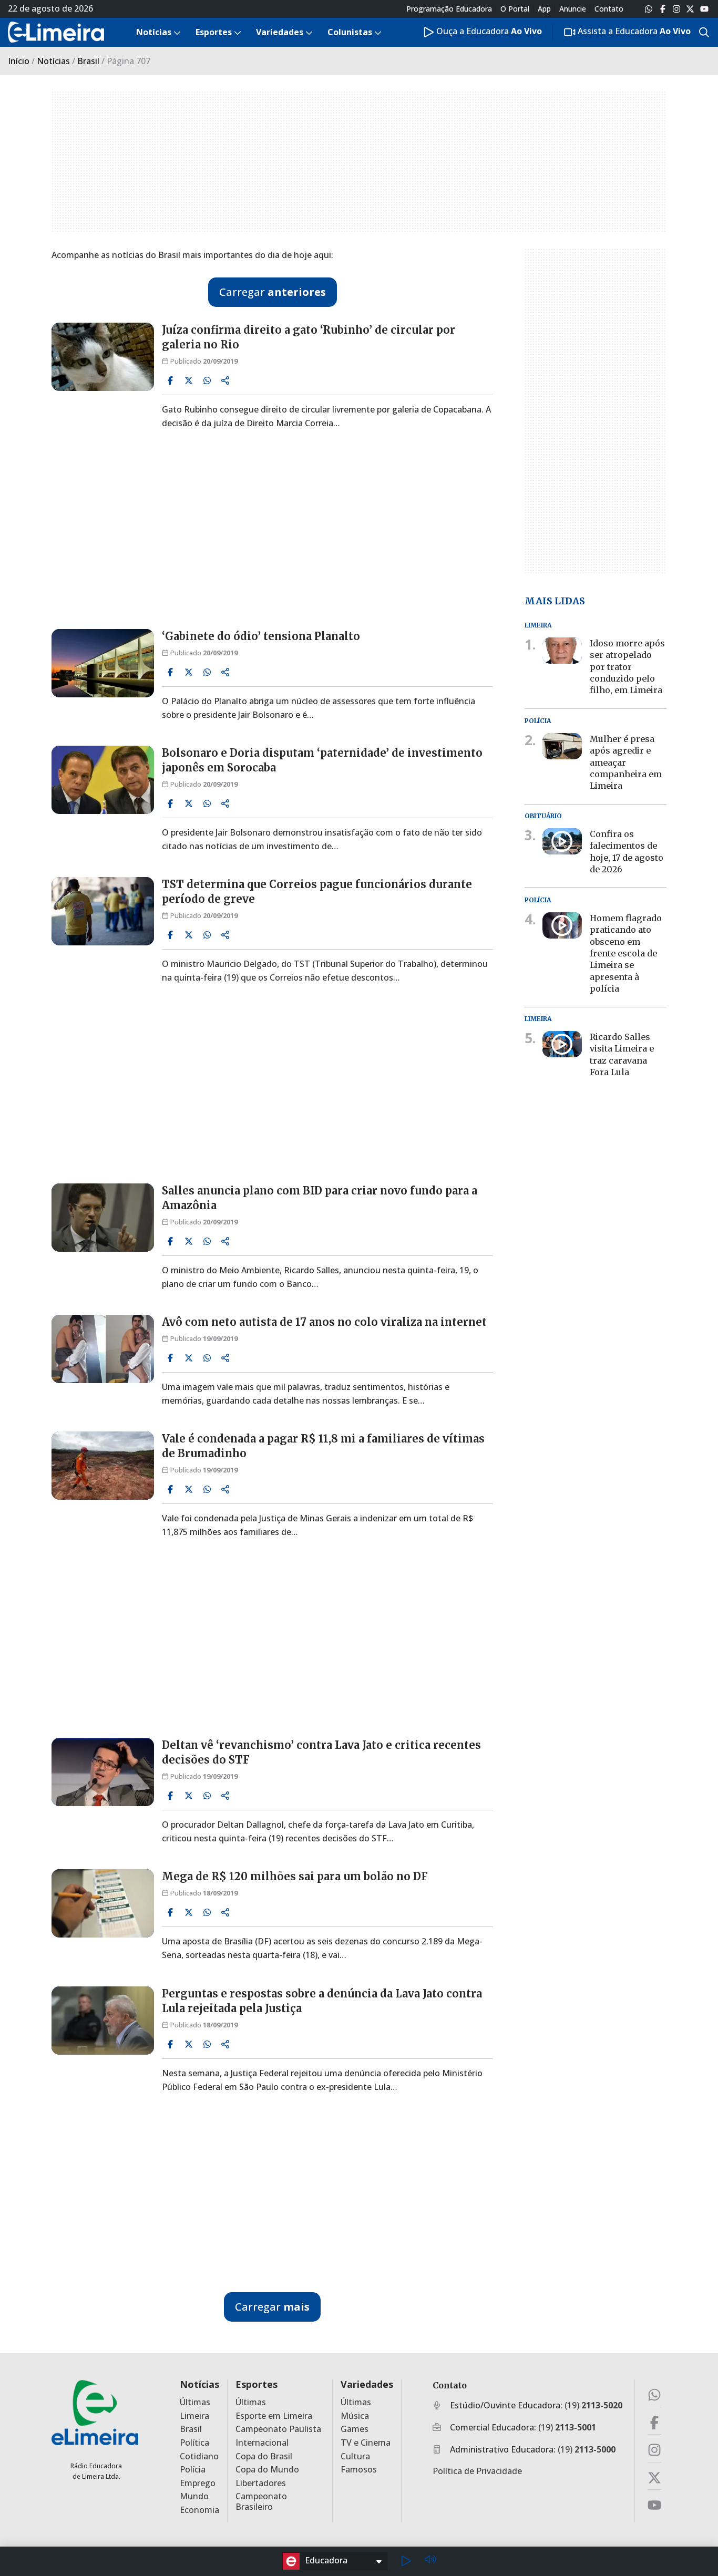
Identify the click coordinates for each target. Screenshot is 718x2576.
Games (355, 2429)
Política (194, 2443)
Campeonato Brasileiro (261, 2501)
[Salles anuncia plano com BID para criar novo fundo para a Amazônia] (103, 1218)
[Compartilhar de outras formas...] (225, 380)
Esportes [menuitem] (214, 32)
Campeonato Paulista (278, 2429)
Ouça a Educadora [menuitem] (488, 31)
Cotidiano (199, 2456)
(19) (593, 2405)
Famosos (359, 2470)
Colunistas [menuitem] (350, 32)
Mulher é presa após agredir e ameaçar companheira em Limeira (626, 763)
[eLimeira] (95, 2412)
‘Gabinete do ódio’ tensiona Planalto (261, 636)
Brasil (88, 61)
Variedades (367, 2384)
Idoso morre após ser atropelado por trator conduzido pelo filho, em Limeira (627, 667)
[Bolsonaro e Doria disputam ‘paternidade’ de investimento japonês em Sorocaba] (103, 780)
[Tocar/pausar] (406, 2561)
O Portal (515, 9)
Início (19, 61)
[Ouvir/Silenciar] (430, 2561)
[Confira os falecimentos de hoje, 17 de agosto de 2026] (562, 841)
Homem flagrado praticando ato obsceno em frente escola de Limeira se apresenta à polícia (626, 953)
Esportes (257, 2384)
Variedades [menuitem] (280, 32)
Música (355, 2416)
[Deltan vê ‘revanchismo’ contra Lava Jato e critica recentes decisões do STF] (103, 1772)
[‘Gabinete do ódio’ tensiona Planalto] (103, 663)
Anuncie (573, 9)
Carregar (273, 292)
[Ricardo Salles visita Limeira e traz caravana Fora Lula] (562, 1044)
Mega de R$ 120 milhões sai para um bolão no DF (295, 1876)
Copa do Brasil (264, 2456)
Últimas (195, 2402)
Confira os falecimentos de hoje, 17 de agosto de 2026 (627, 852)
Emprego (198, 2483)
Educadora (326, 2560)
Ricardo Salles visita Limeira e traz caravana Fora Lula (622, 1054)
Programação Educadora (449, 9)
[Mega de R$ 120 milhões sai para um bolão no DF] (103, 1903)
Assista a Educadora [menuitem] (633, 31)
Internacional (262, 2443)
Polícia (193, 2470)
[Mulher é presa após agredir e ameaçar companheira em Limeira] (562, 746)
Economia (199, 2510)
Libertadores (261, 2483)
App (544, 9)
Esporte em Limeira (274, 2416)
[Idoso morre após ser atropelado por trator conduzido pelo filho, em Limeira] (562, 651)
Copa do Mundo (267, 2470)
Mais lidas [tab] (555, 600)
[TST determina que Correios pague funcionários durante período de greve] (103, 911)
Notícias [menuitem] (154, 32)
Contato (609, 9)
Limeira (194, 2416)
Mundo (194, 2496)
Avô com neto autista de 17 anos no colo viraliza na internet (324, 1322)
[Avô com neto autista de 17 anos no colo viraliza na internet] (103, 1349)
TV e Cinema (366, 2443)
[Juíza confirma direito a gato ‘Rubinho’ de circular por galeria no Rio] (103, 357)
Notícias (53, 61)
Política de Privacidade (477, 2471)
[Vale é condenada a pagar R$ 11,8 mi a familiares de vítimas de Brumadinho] (103, 1466)
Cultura (355, 2456)
